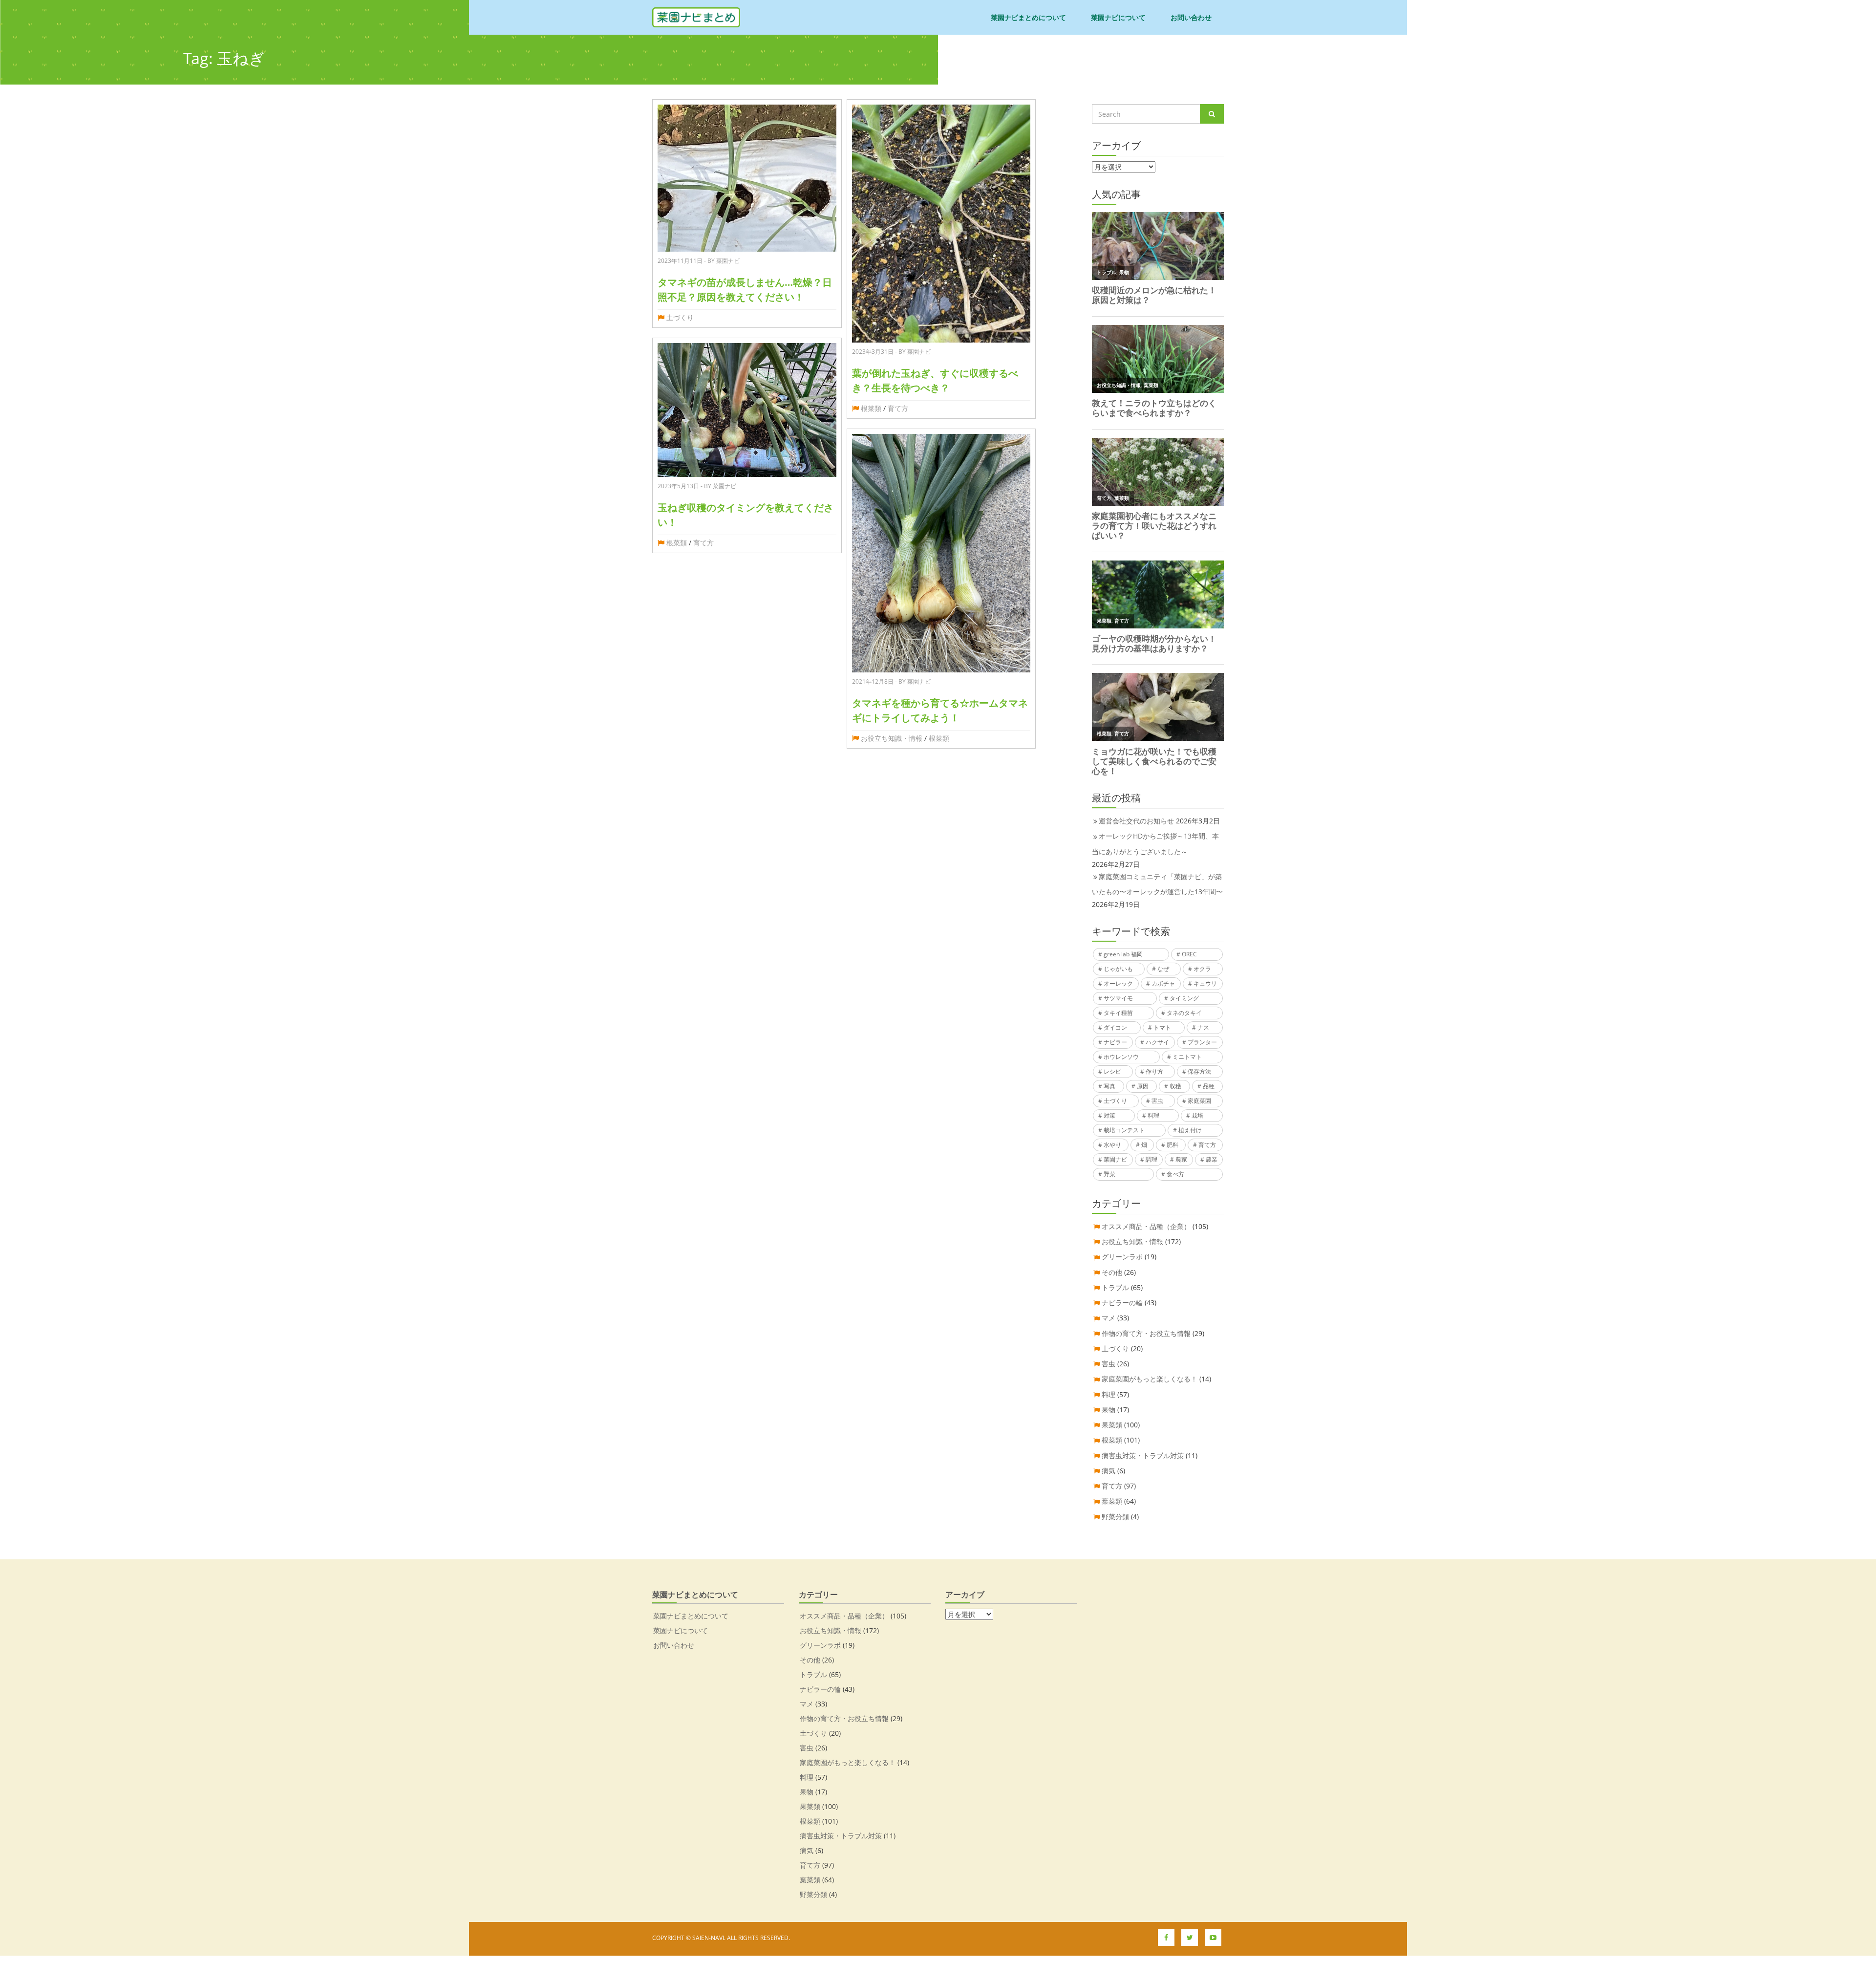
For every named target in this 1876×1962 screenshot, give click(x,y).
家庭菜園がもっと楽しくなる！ (1150, 1379)
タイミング (1184, 998)
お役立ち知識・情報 (892, 738)
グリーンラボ (1122, 1257)
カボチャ (1163, 983)
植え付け (1190, 1130)
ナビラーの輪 (1122, 1303)
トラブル (1115, 1287)
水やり (1112, 1145)
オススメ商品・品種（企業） (1146, 1226)
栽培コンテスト (1124, 1130)
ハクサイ (1157, 1042)
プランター (1202, 1042)
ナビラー (1115, 1042)
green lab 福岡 (1123, 954)
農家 (1181, 1159)
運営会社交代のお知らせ (1136, 821)
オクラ (1202, 969)
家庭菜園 (1199, 1101)
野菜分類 (1115, 1517)
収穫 (1175, 1086)
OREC (1189, 954)
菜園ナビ (1115, 1159)
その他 (1112, 1272)
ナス (1203, 1027)
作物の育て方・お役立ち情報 (1146, 1333)
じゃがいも (1118, 969)
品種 (1209, 1086)
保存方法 (1199, 1071)
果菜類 (1112, 1425)
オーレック (1118, 983)
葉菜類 (1112, 1501)
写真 (1109, 1086)
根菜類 (677, 543)
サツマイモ (1118, 998)
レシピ (1112, 1071)
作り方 (1154, 1071)
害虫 (1157, 1101)
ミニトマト (1187, 1057)
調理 (1151, 1159)
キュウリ (1205, 983)
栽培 (1197, 1115)
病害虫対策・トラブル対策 (1143, 1455)
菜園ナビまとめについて (1028, 17)
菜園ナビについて (1118, 17)
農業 (1212, 1159)
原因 (1143, 1086)
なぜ (1163, 969)
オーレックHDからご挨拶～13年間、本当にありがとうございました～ (1155, 843)
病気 (1109, 1471)
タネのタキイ (1184, 1013)
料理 (1153, 1115)
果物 (1109, 1410)
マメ (1109, 1318)
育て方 (703, 543)
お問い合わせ (1191, 17)
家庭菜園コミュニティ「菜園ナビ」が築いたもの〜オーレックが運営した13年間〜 (1157, 884)
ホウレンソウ (1121, 1057)
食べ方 (1175, 1174)
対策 (1109, 1115)
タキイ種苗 (1118, 1013)
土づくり (680, 317)
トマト (1162, 1027)
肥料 (1172, 1145)
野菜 (1109, 1174)
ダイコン (1115, 1027)
